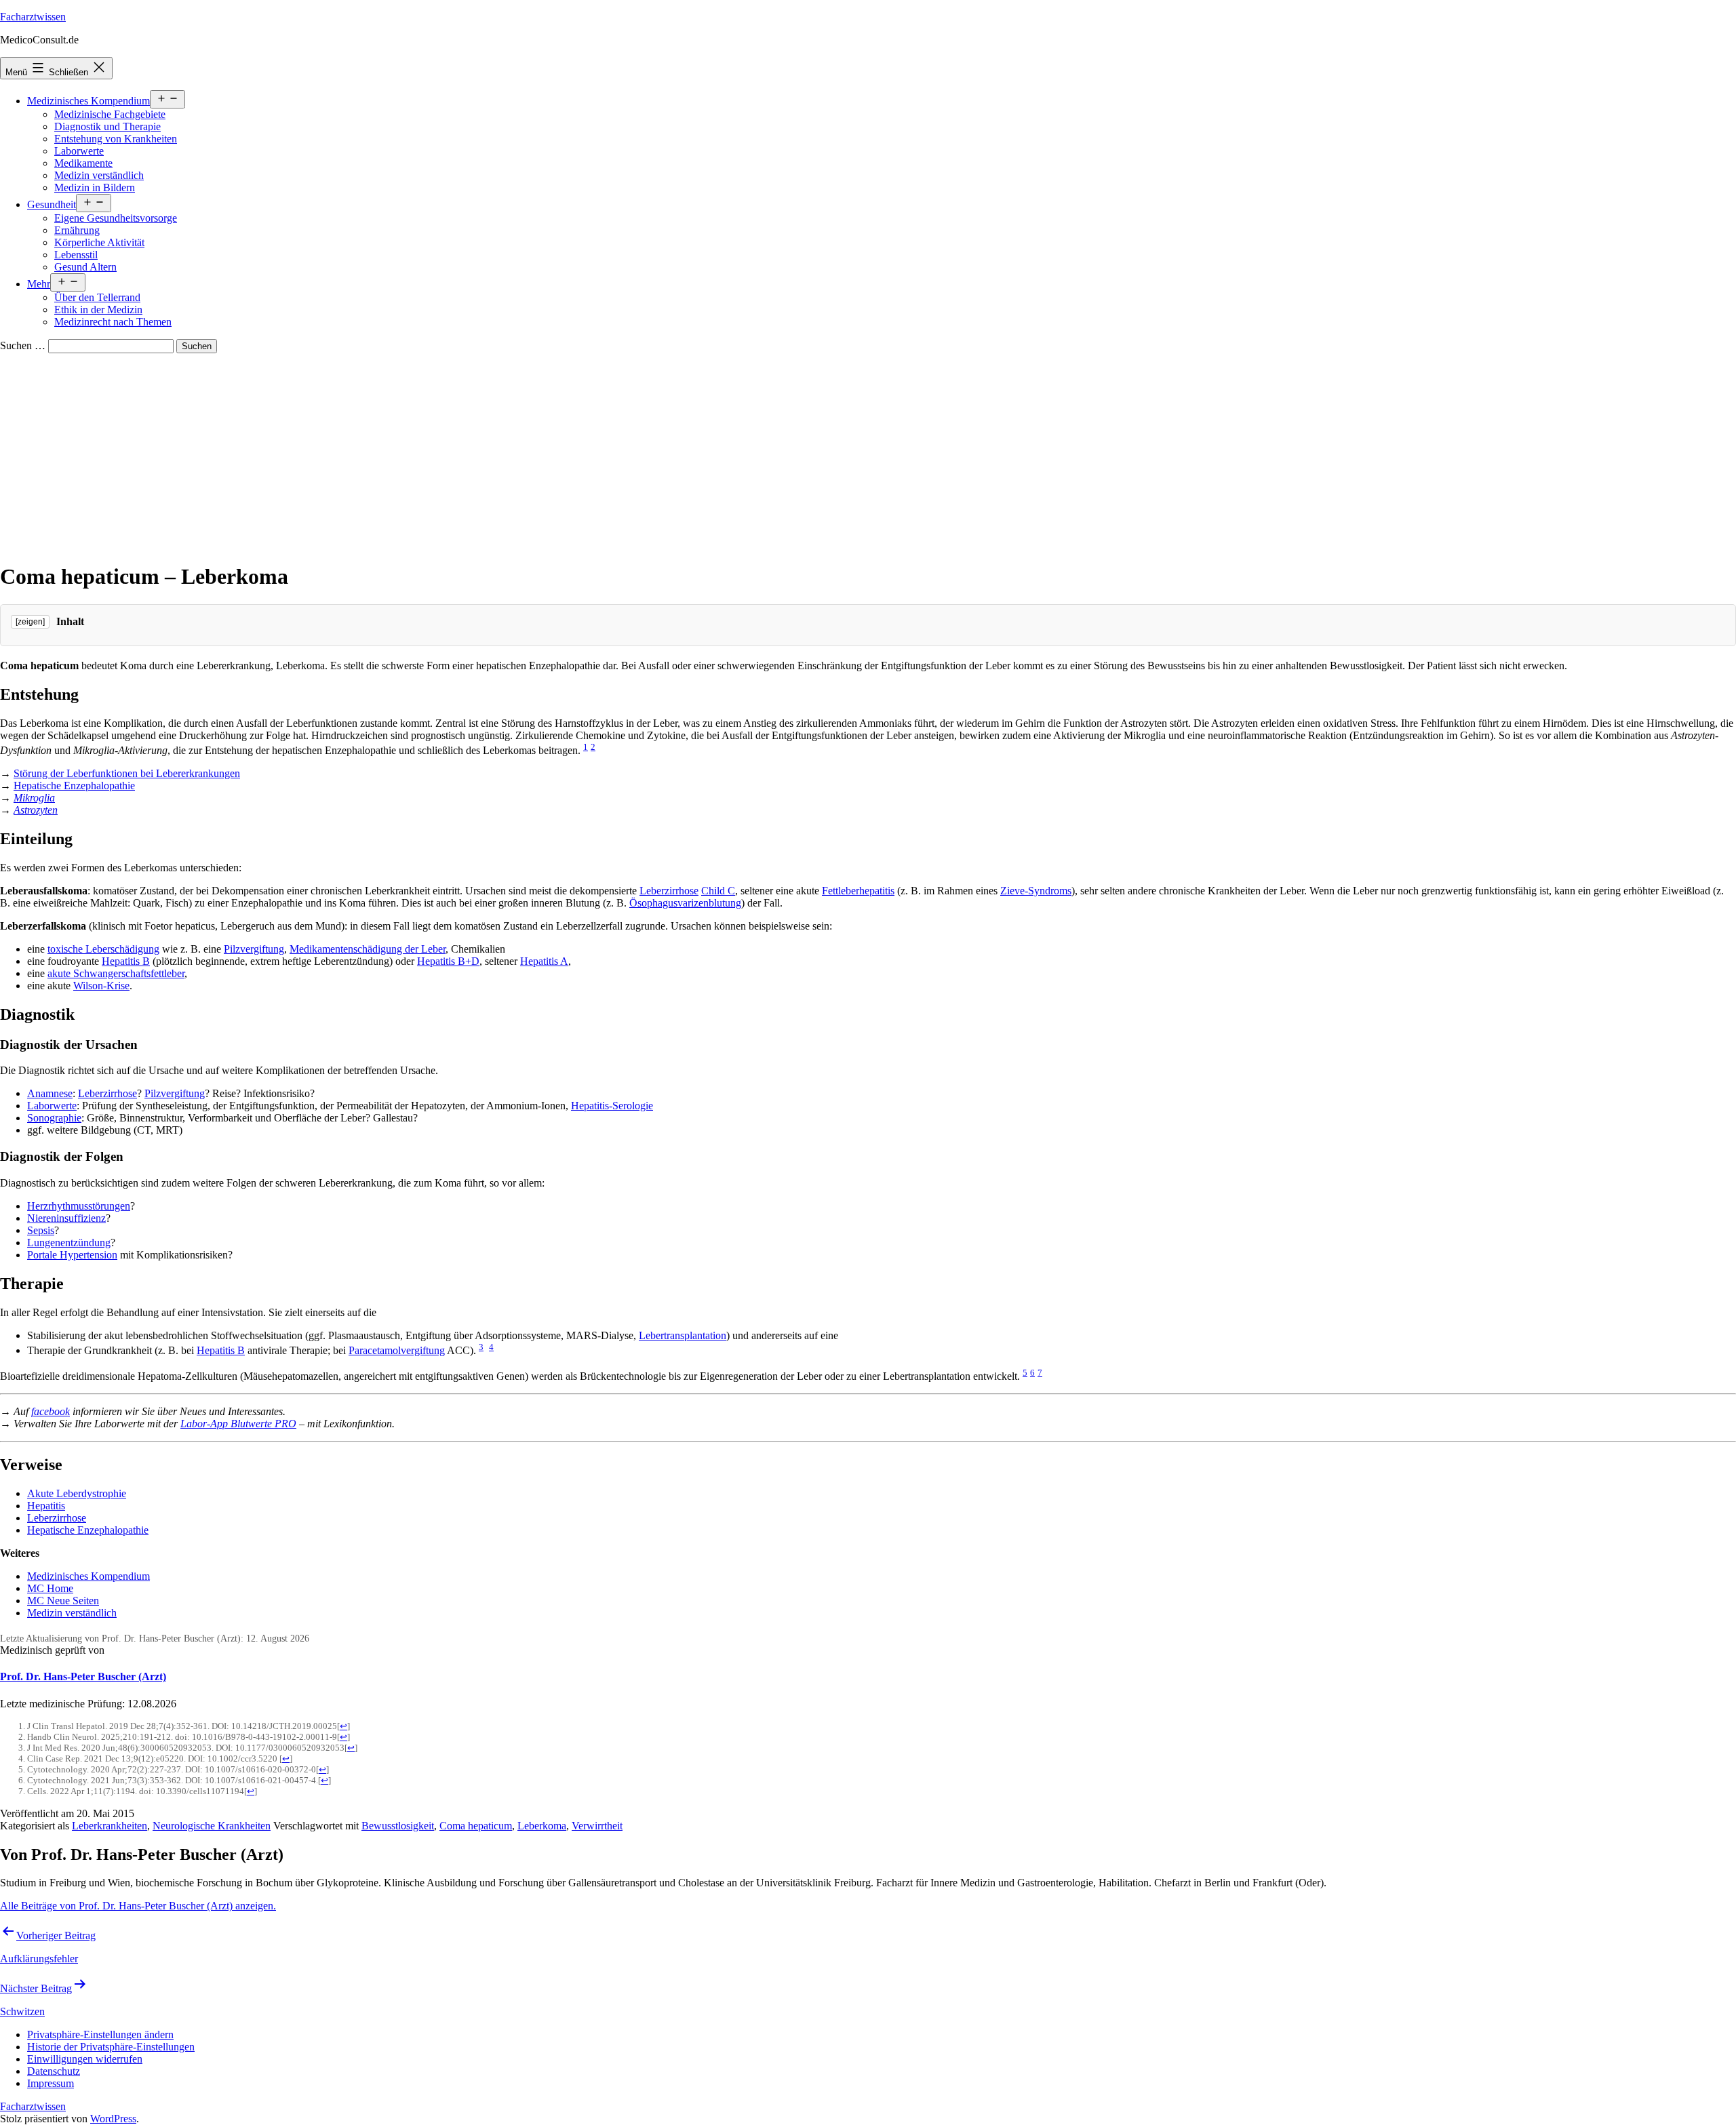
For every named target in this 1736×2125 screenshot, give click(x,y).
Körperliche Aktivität (99, 242)
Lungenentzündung (69, 1243)
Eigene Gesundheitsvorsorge (116, 218)
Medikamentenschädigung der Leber (368, 949)
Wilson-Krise (101, 986)
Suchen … (23, 345)
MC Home (50, 1588)
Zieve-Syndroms (1036, 891)
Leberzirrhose (669, 891)
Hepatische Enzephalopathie (74, 786)
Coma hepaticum (476, 1826)
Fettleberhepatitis (858, 891)
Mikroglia (34, 798)
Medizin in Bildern (95, 187)
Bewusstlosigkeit (398, 1826)
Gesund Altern (85, 267)
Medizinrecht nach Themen (113, 322)
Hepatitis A (544, 961)
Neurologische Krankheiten (212, 1826)
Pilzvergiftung (254, 949)
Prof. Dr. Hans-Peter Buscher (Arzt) (83, 1676)
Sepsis (41, 1230)
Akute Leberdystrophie (77, 1493)
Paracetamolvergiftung (397, 1350)
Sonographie (54, 1118)
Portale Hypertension (72, 1255)
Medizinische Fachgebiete (110, 114)
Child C (718, 891)
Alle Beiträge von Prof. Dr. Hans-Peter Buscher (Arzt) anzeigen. (138, 1906)
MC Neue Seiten (63, 1601)
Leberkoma (542, 1826)
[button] (100, 2034)
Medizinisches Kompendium (88, 101)
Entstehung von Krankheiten (116, 139)
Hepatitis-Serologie (612, 1106)
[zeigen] (30, 622)
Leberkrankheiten (110, 1826)
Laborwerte (79, 151)
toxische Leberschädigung (103, 949)
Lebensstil (76, 255)
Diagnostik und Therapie (107, 126)
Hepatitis (46, 1506)
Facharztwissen (33, 17)
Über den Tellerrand (97, 297)
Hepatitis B (126, 961)
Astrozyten (36, 810)
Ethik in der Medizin (98, 310)
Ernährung (77, 230)
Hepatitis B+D (448, 961)
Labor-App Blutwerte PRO (238, 1424)
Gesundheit (52, 204)
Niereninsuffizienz (66, 1218)
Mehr (39, 284)
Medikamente (83, 163)
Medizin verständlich (99, 175)
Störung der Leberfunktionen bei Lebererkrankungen (127, 773)
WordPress (113, 2119)
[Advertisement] (868, 455)
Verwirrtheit (597, 1826)
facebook (51, 1411)
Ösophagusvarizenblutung (685, 903)
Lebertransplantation (683, 1335)
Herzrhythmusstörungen (79, 1206)
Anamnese (50, 1093)
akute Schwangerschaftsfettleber (116, 973)
